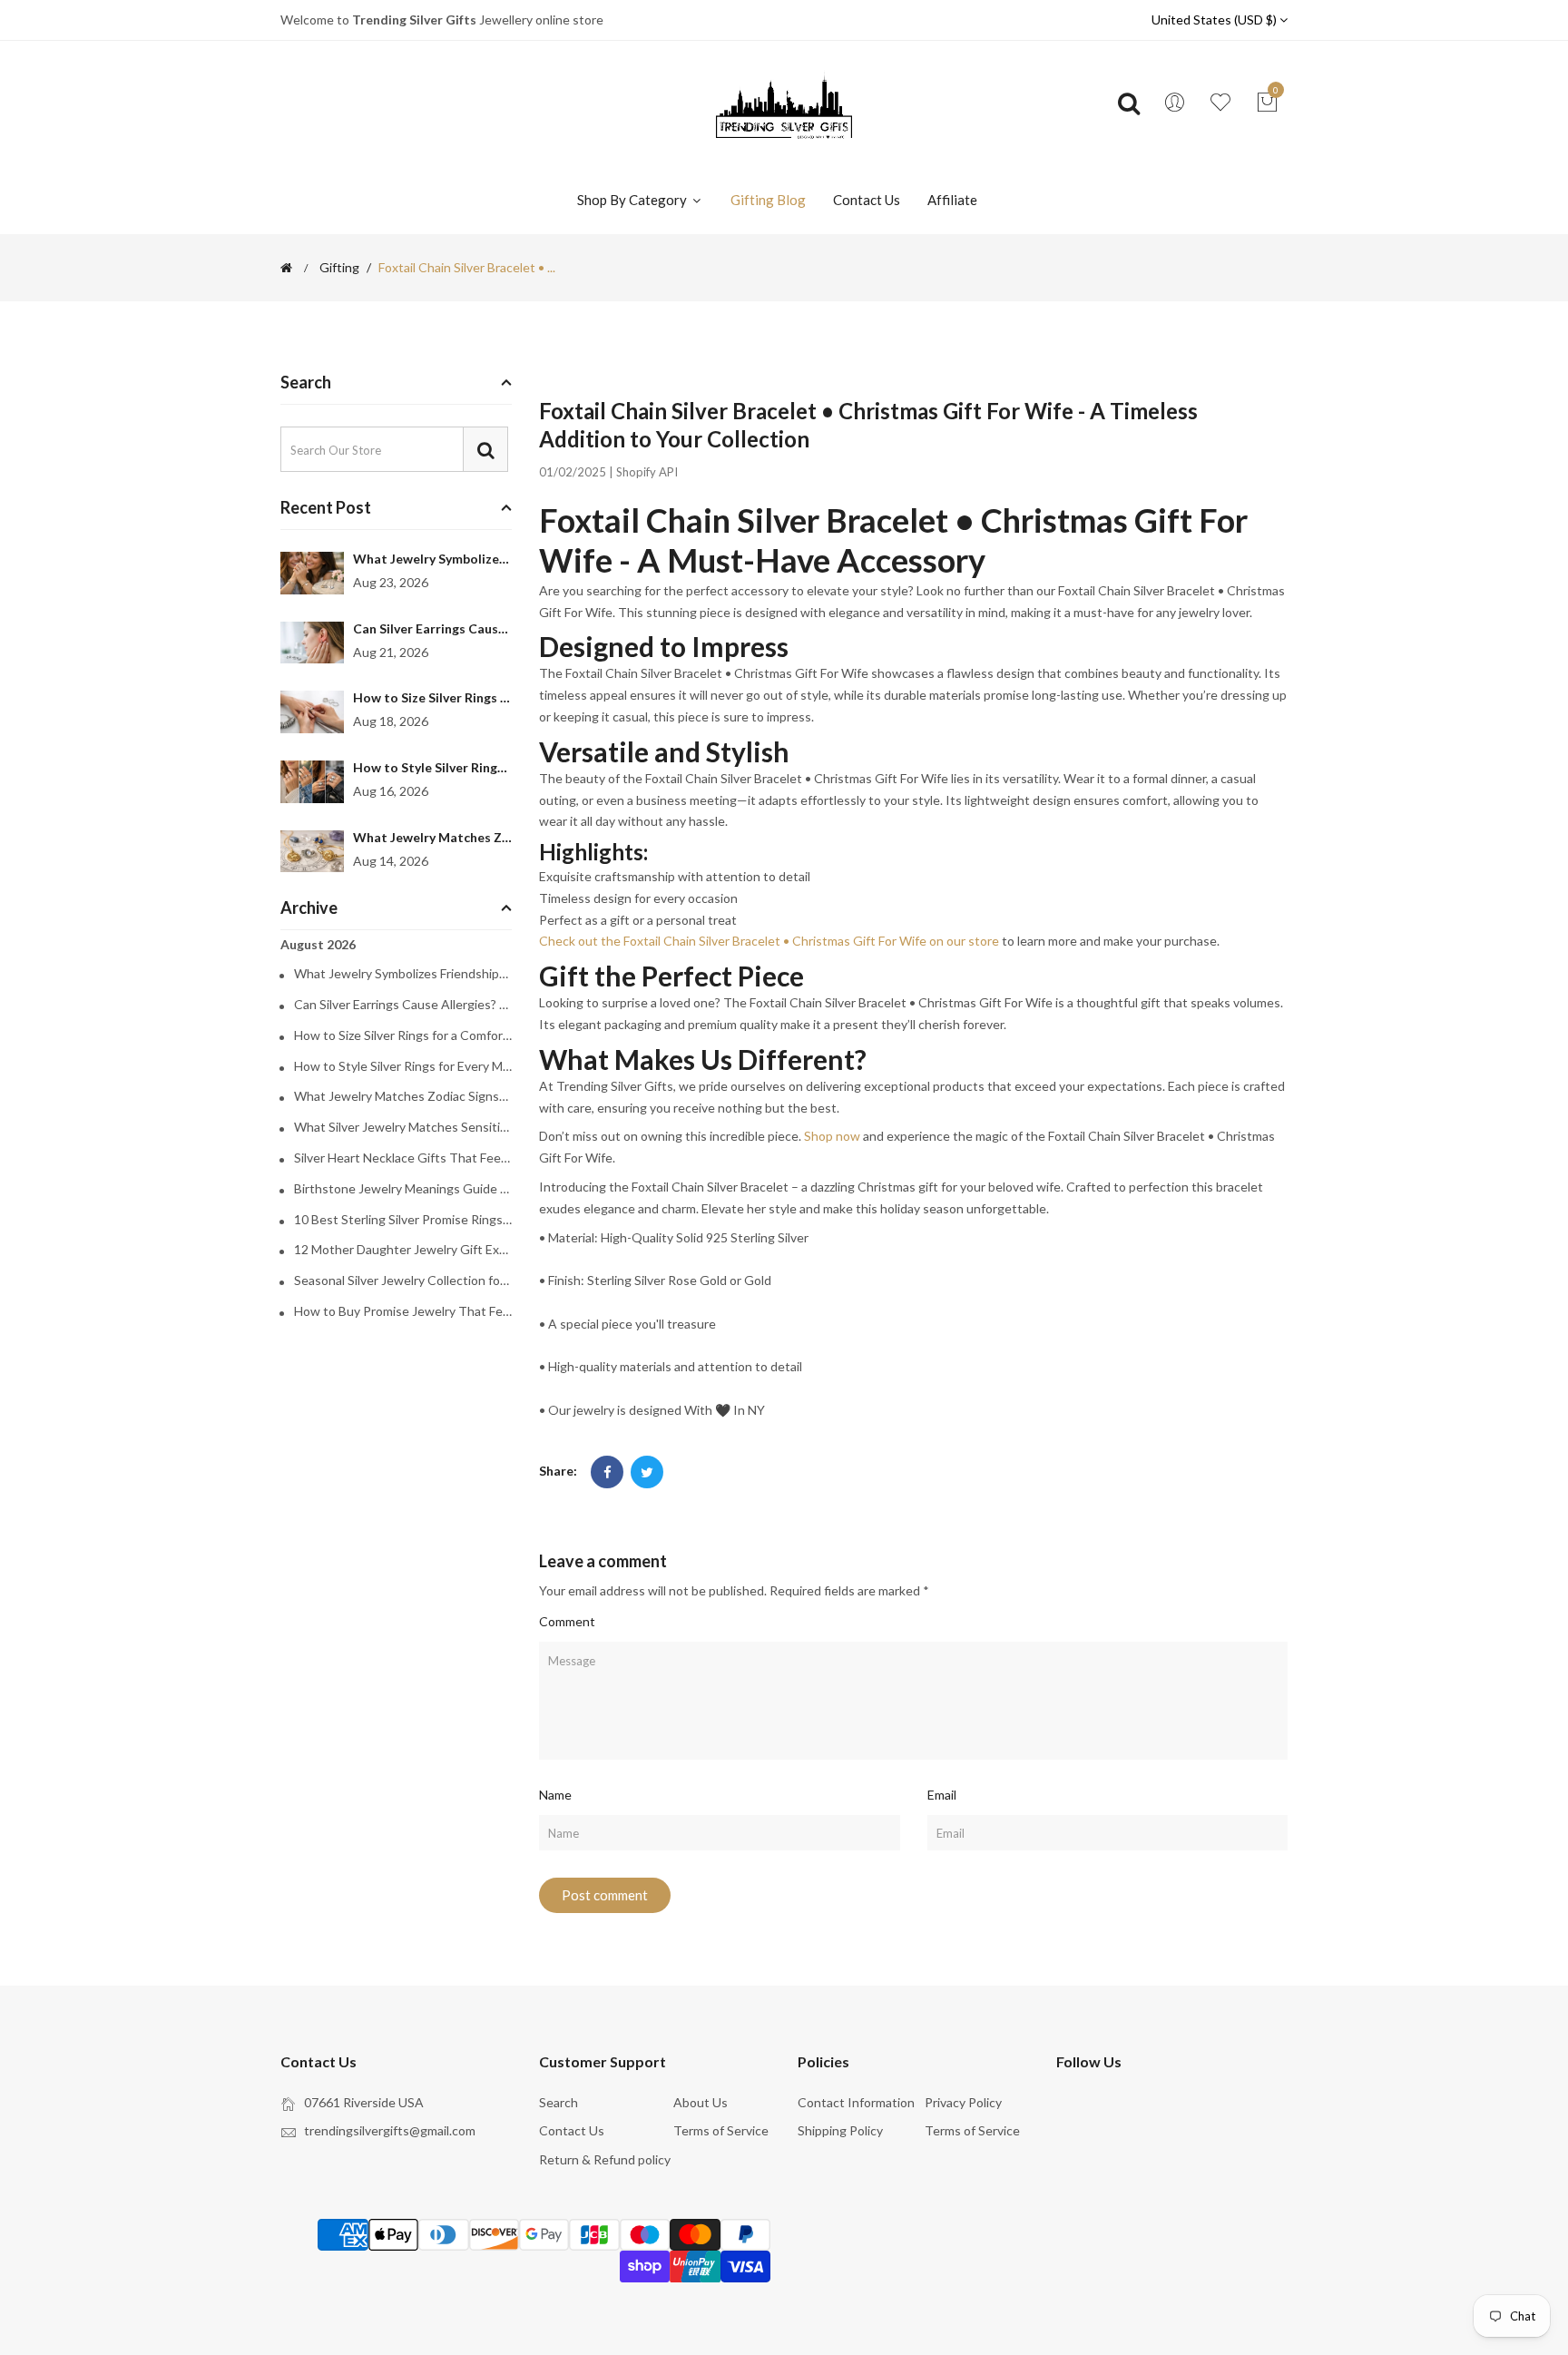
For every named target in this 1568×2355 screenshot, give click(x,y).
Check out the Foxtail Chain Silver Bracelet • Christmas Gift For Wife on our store (769, 941)
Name (555, 1795)
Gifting (339, 268)
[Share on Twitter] (647, 1472)
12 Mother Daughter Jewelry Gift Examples (403, 1250)
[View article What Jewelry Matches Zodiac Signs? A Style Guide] (312, 852)
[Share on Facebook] (607, 1472)
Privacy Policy (963, 2102)
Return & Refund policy (605, 2159)
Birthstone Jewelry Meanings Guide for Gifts (403, 1189)
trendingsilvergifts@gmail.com (390, 2130)
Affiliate (952, 200)
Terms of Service (721, 2130)
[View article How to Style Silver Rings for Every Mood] (312, 782)
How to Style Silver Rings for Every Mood (476, 767)
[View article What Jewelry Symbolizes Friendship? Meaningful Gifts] (312, 573)
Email (942, 1795)
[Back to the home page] (286, 268)
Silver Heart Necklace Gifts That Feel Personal (403, 1158)
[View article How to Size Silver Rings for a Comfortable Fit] (312, 712)
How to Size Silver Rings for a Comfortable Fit (491, 697)
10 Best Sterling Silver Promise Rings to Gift (403, 1220)
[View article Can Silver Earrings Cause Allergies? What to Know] (312, 643)
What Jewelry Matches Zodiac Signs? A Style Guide (506, 837)
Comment (567, 1621)
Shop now (832, 1136)
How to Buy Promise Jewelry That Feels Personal (403, 1311)
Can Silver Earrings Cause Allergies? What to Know (506, 628)
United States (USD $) (1215, 20)
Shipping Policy (840, 2130)
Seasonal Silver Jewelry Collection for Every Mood (403, 1281)
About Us (701, 2102)
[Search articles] (485, 449)
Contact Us (867, 200)
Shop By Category (633, 200)
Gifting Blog (768, 200)
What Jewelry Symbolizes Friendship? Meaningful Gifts (403, 974)
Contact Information (856, 2102)
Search (559, 2102)
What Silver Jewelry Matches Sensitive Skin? (403, 1127)
